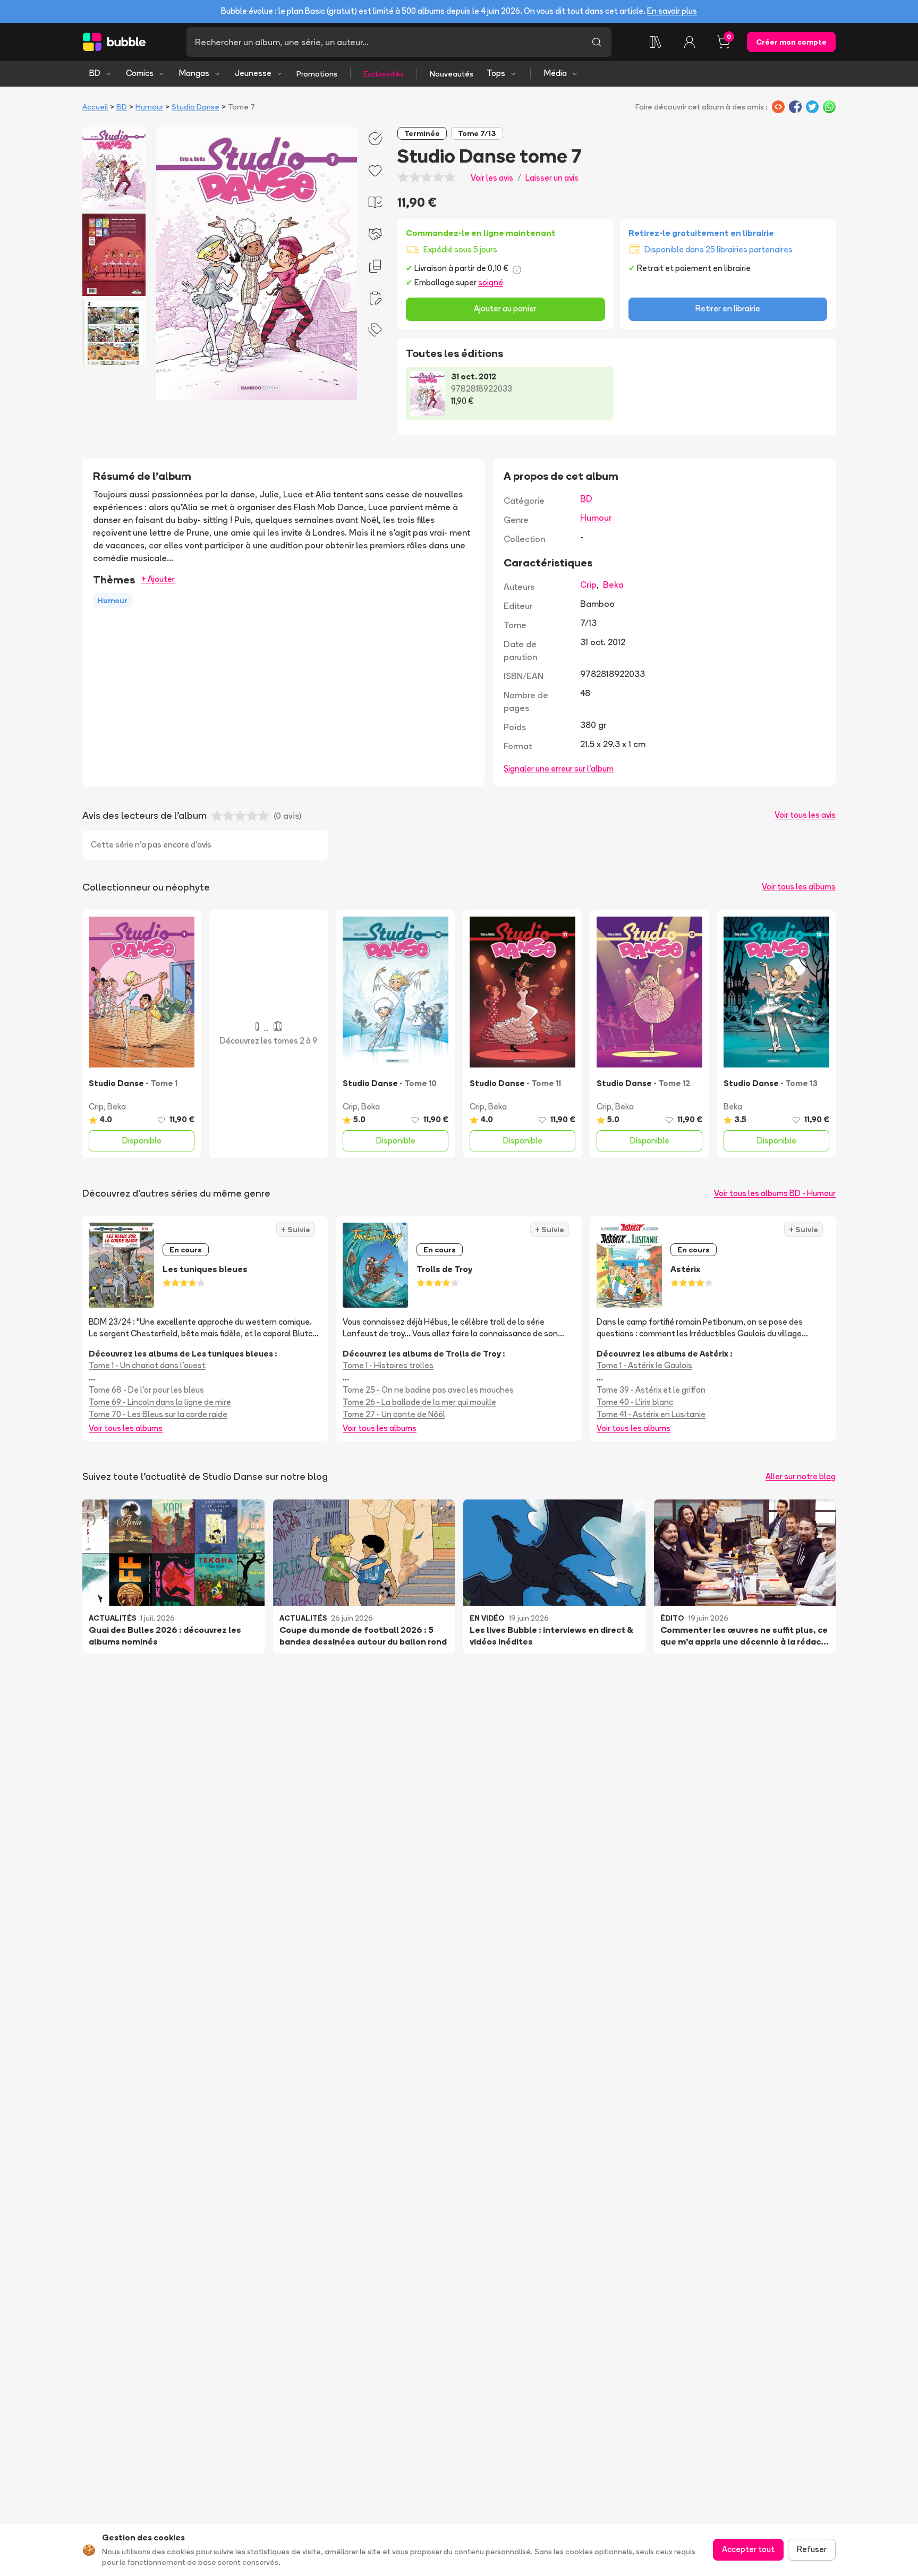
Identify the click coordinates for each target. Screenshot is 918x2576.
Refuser (812, 2549)
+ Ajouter (158, 579)
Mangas (194, 73)
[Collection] (656, 42)
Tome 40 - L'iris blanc (635, 1402)
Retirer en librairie (728, 308)
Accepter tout (748, 2549)
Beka (613, 584)
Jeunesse (253, 73)
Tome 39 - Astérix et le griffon (651, 1390)
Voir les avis (492, 178)
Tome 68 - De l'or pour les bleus (146, 1390)
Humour (149, 107)
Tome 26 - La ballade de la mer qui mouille (419, 1402)
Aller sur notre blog (801, 1476)
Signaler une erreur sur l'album (559, 769)
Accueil (95, 107)
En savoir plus (672, 11)
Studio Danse (195, 107)
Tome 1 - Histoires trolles (388, 1365)
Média (555, 73)
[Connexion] (690, 42)
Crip (588, 584)
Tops (496, 73)
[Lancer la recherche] (597, 42)
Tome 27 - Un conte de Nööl (394, 1414)
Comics (140, 73)
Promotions (317, 74)
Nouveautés (452, 74)
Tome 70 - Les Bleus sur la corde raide (158, 1414)
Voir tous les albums (799, 887)
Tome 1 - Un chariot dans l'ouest (147, 1365)
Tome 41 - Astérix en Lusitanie (651, 1414)
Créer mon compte (791, 42)
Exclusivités (384, 74)
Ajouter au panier (505, 308)
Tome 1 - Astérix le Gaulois (644, 1365)
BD (95, 73)
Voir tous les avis (805, 815)
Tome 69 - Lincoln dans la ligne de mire (160, 1402)
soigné (491, 282)
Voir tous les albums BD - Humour (775, 1193)
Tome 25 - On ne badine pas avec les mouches (428, 1390)
